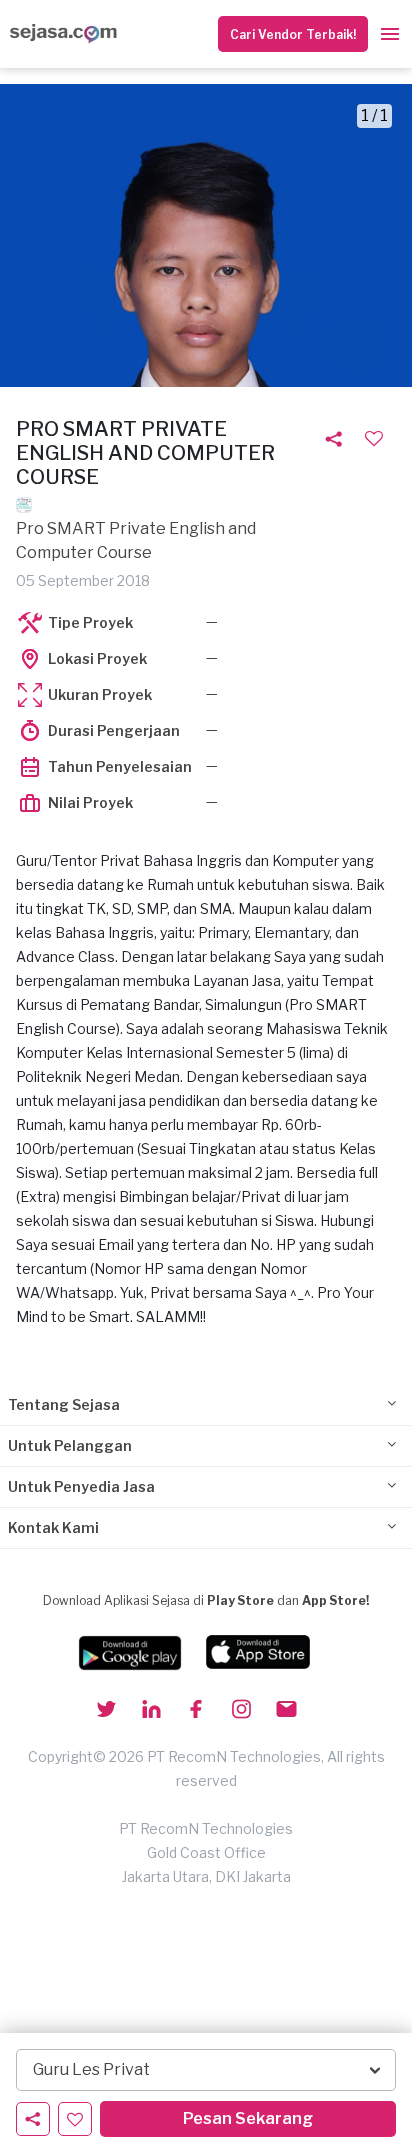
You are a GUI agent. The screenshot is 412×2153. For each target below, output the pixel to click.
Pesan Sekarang (248, 2118)
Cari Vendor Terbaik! (293, 34)
